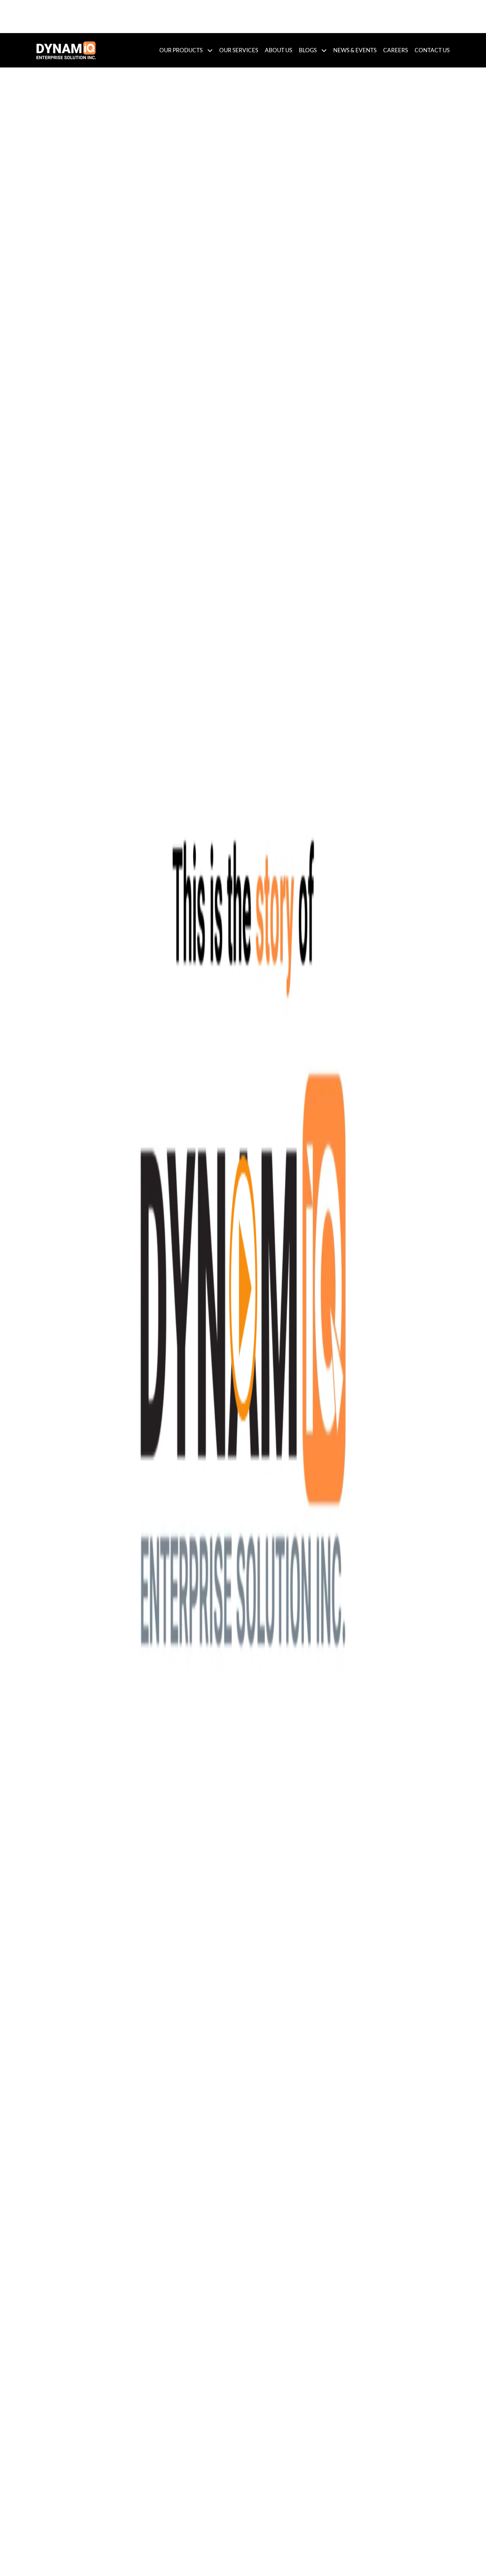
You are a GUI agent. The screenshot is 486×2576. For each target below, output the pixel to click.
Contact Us (432, 50)
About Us (279, 50)
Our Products (181, 50)
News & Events (355, 50)
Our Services (239, 50)
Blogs (308, 50)
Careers (396, 50)
